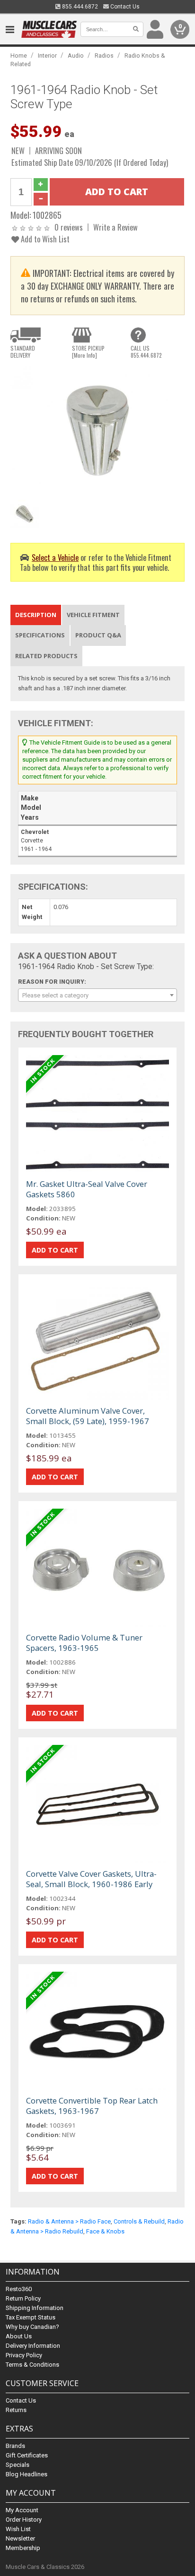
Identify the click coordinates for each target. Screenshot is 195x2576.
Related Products (46, 656)
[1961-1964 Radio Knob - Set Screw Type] (97, 431)
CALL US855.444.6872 (146, 352)
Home (19, 56)
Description (36, 615)
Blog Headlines (27, 2474)
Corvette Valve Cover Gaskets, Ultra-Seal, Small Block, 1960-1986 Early (91, 1879)
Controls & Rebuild (139, 2221)
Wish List (18, 2529)
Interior (47, 56)
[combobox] (97, 995)
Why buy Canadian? (32, 2327)
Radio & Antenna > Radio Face (69, 2221)
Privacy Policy (24, 2355)
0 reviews (69, 227)
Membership (23, 2548)
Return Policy (23, 2298)
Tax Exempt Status (31, 2317)
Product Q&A (98, 635)
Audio (76, 56)
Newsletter (20, 2538)
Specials (18, 2465)
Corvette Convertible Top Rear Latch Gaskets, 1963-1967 (92, 2106)
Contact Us (124, 7)
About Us (19, 2336)
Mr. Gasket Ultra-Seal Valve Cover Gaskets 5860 (87, 1189)
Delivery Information (33, 2346)
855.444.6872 (79, 7)
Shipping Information (35, 2308)
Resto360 (19, 2289)
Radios (104, 56)
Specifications (40, 635)
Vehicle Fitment (93, 615)
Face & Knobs (105, 2231)
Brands (15, 2446)
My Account (22, 2510)
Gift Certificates (27, 2455)
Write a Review (115, 227)
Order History (24, 2520)
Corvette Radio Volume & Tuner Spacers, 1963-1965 (84, 1643)
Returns (16, 2410)
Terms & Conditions (32, 2365)
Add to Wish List (44, 239)
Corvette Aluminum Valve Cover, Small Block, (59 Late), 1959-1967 (88, 1416)
